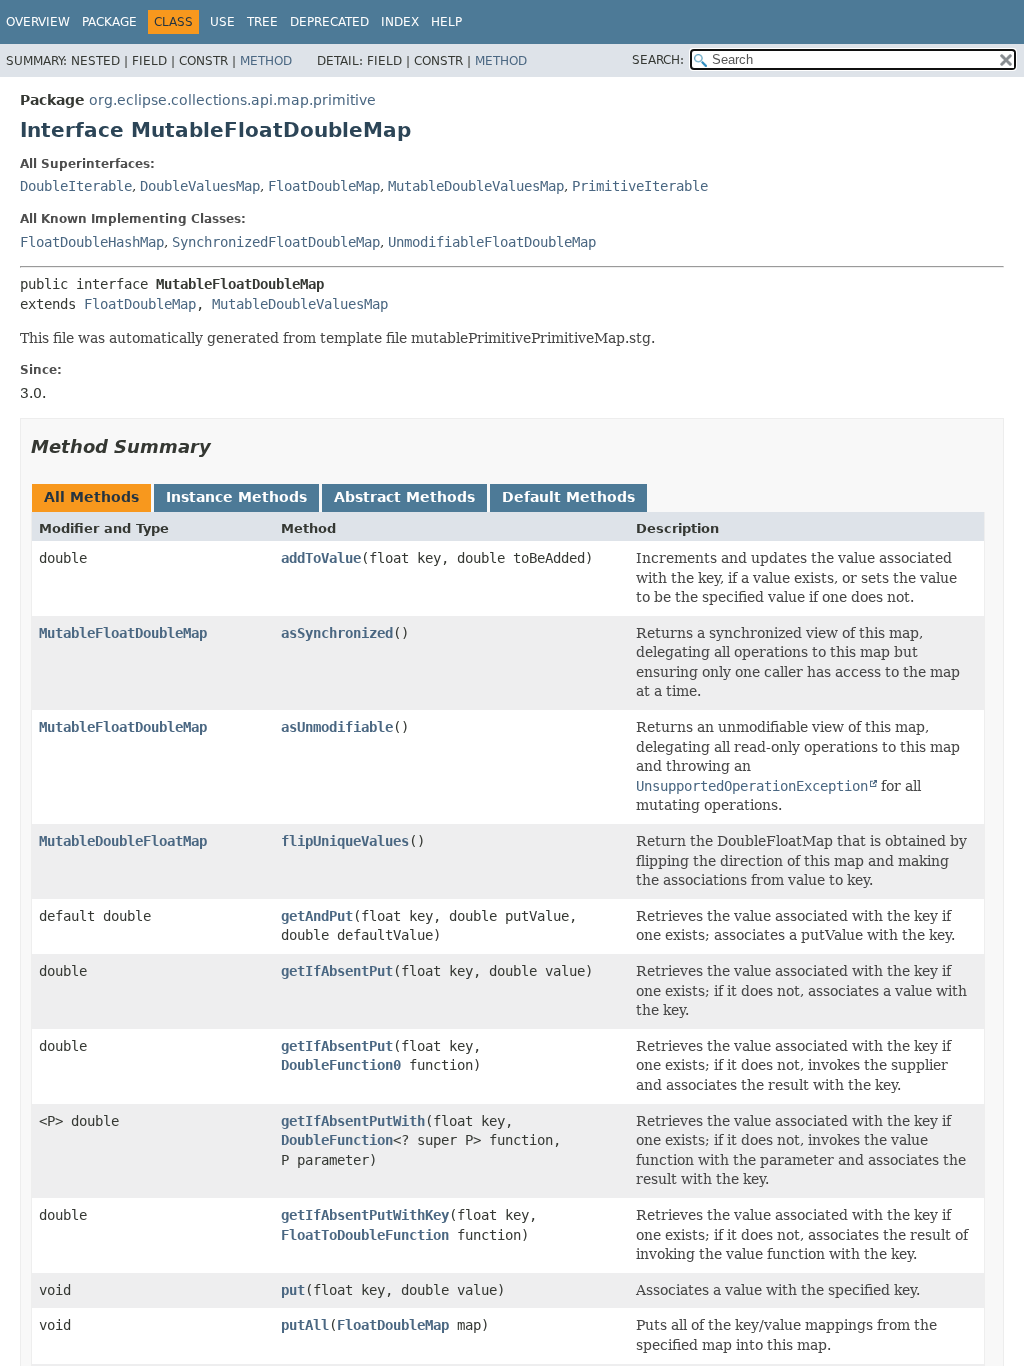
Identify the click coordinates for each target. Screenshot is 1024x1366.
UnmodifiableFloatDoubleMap (492, 242)
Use (222, 22)
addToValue (321, 558)
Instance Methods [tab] (236, 497)
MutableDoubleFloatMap (123, 841)
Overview (38, 22)
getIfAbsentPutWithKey (365, 1215)
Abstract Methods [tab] (404, 497)
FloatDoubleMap (324, 186)
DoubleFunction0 (341, 1065)
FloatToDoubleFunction (365, 1235)
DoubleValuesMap (200, 186)
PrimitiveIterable (640, 186)
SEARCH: (658, 60)
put (293, 1290)
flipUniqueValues (345, 841)
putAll (305, 1325)
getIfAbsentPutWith (353, 1121)
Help (446, 22)
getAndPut (317, 916)
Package (109, 22)
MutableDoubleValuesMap (476, 186)
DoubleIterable (76, 186)
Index (400, 22)
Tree (262, 22)
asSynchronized (337, 633)
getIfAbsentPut (337, 971)
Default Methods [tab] (568, 497)
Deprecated (329, 22)
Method (266, 61)
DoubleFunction (337, 1140)
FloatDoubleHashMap (92, 242)
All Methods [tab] (91, 497)
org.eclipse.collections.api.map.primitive (232, 100)
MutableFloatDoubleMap (123, 633)
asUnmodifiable (337, 727)
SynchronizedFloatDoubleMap (276, 242)
